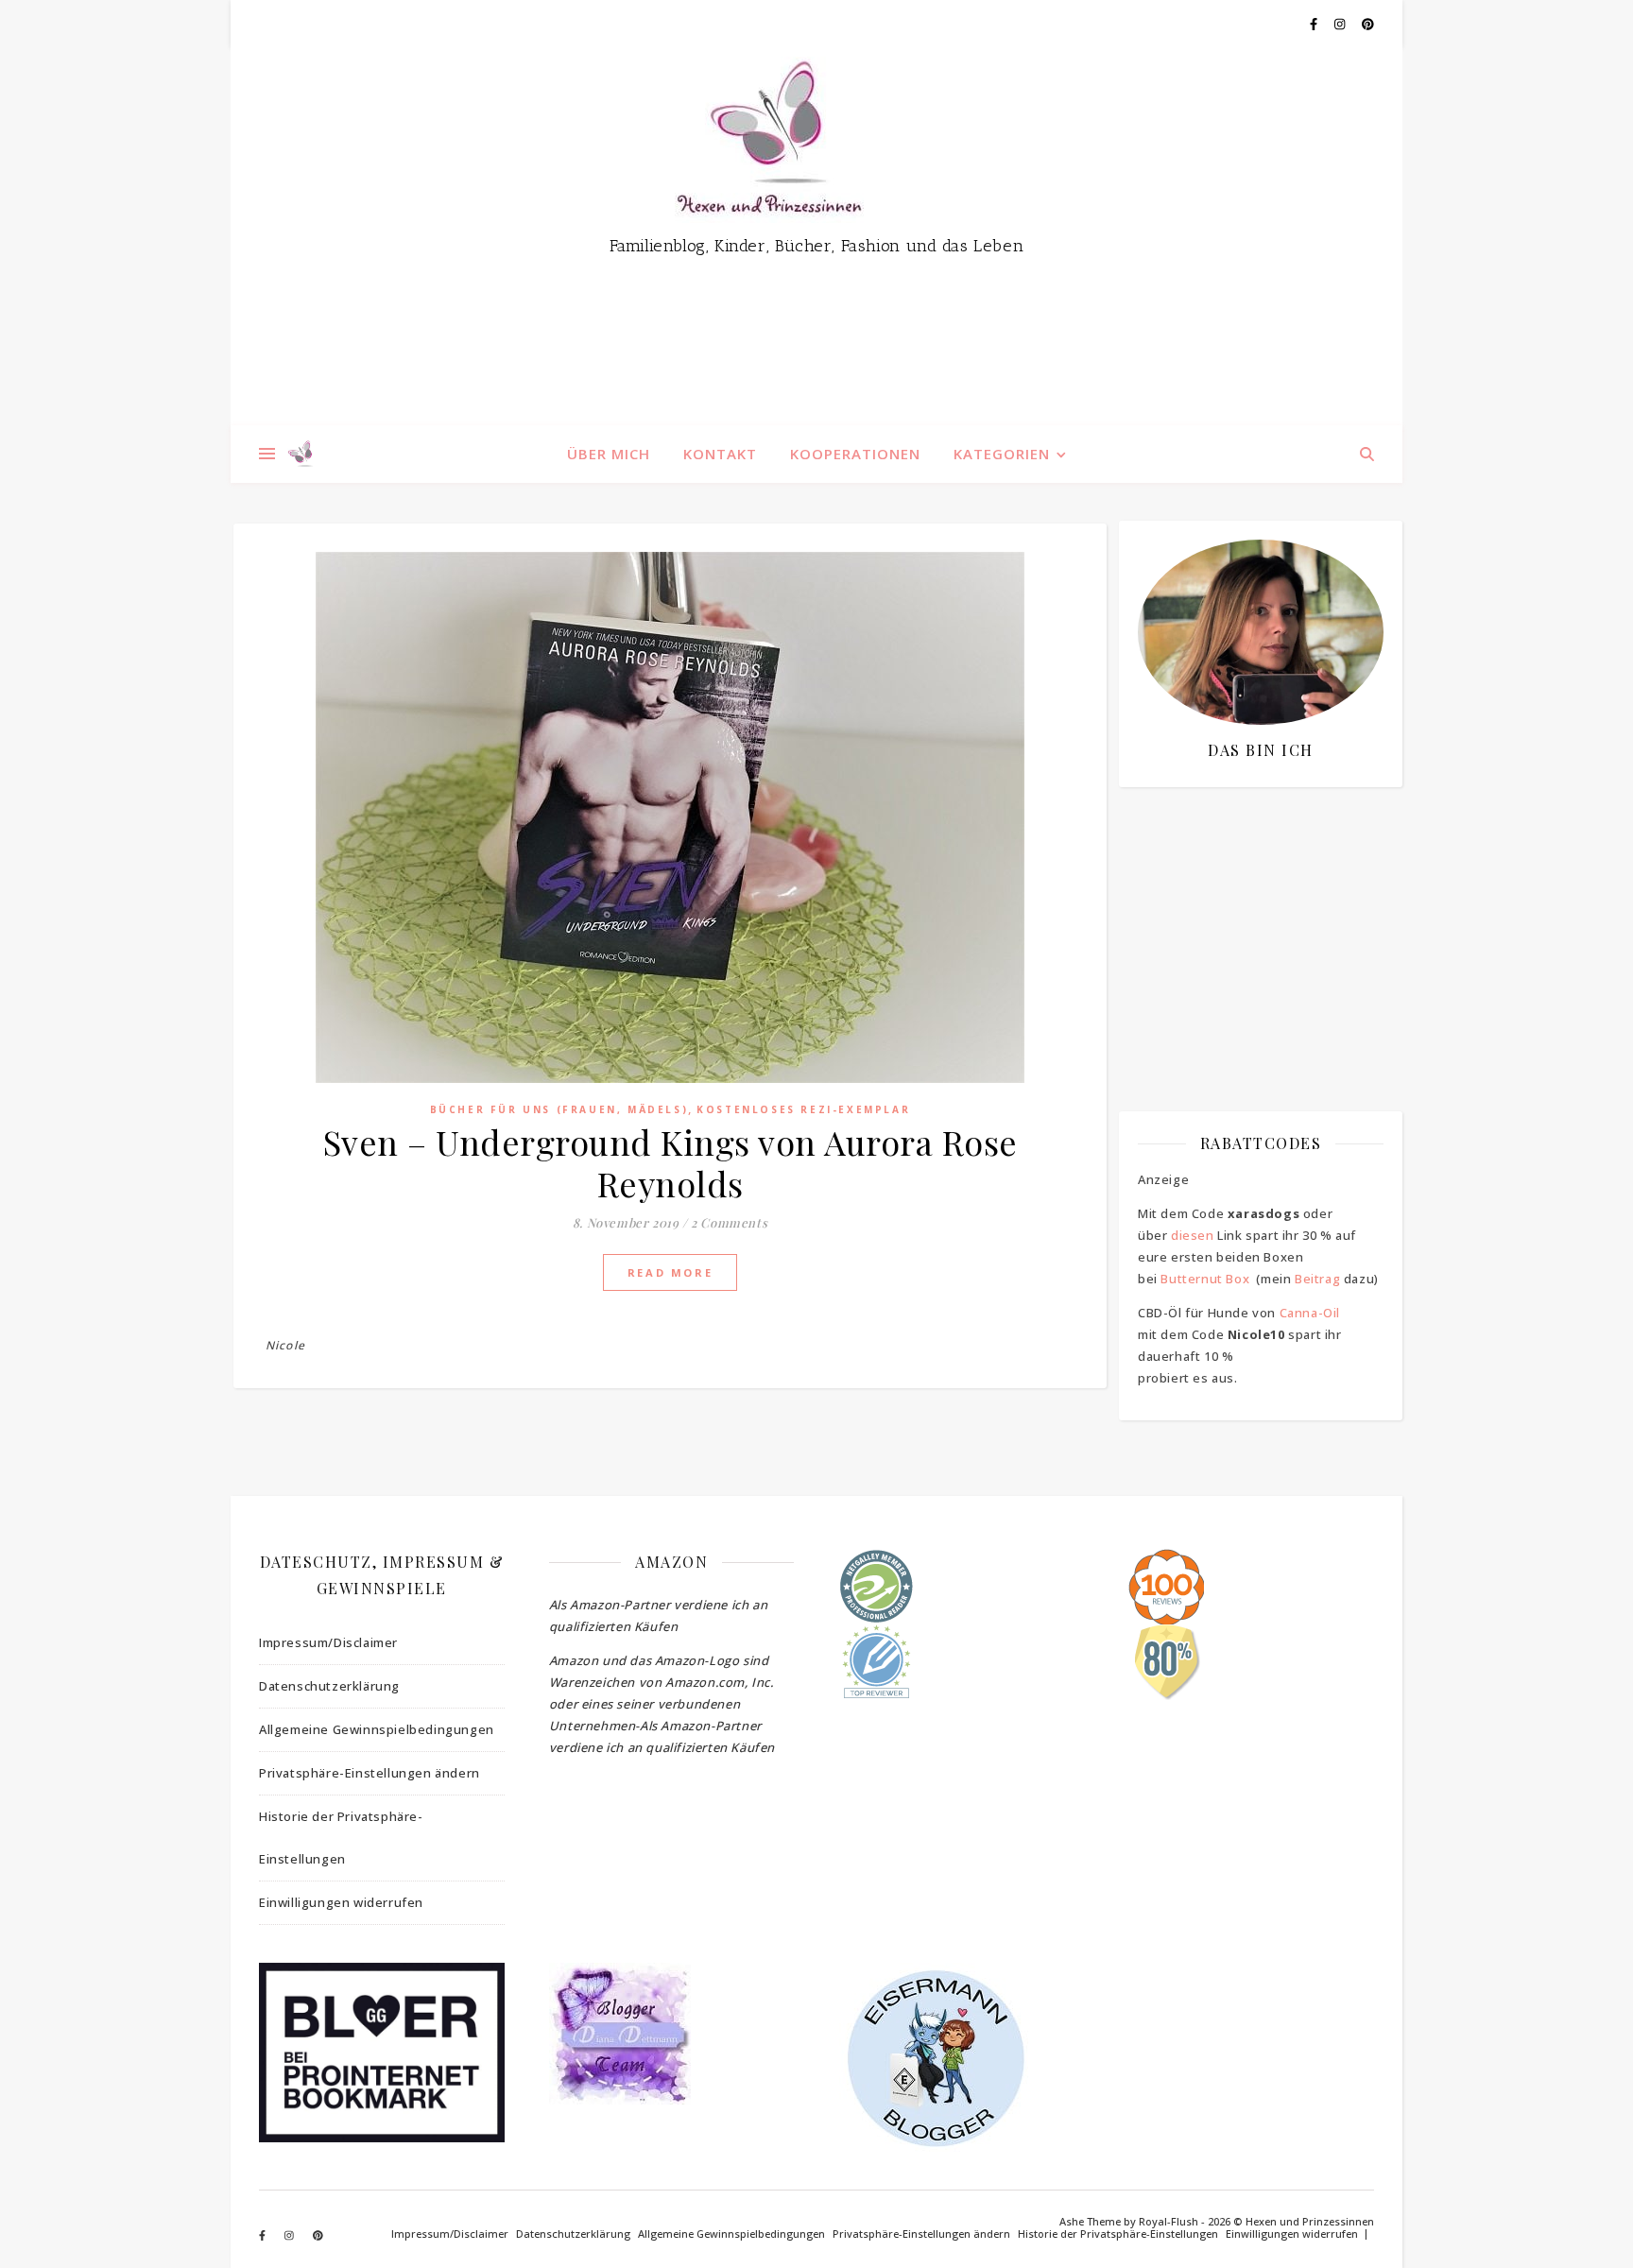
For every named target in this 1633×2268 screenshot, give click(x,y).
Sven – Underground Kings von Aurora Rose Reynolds (670, 1162)
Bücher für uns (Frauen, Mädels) (559, 1109)
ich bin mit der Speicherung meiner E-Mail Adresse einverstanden (1251, 912)
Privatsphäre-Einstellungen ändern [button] (370, 1773)
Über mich (609, 454)
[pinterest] (1368, 24)
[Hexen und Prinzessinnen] (816, 236)
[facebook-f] (1315, 24)
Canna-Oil (1310, 1313)
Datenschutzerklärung (329, 1686)
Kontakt (720, 454)
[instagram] (1341, 24)
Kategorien (1002, 454)
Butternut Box (1205, 1279)
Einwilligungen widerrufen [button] (341, 1902)
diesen (1193, 1235)
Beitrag (1317, 1279)
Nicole (285, 1345)
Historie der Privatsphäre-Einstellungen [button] (341, 1838)
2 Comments (729, 1222)
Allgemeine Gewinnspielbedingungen (377, 1729)
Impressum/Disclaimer (328, 1642)
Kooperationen (855, 454)
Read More (670, 1272)
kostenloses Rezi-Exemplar (803, 1109)
